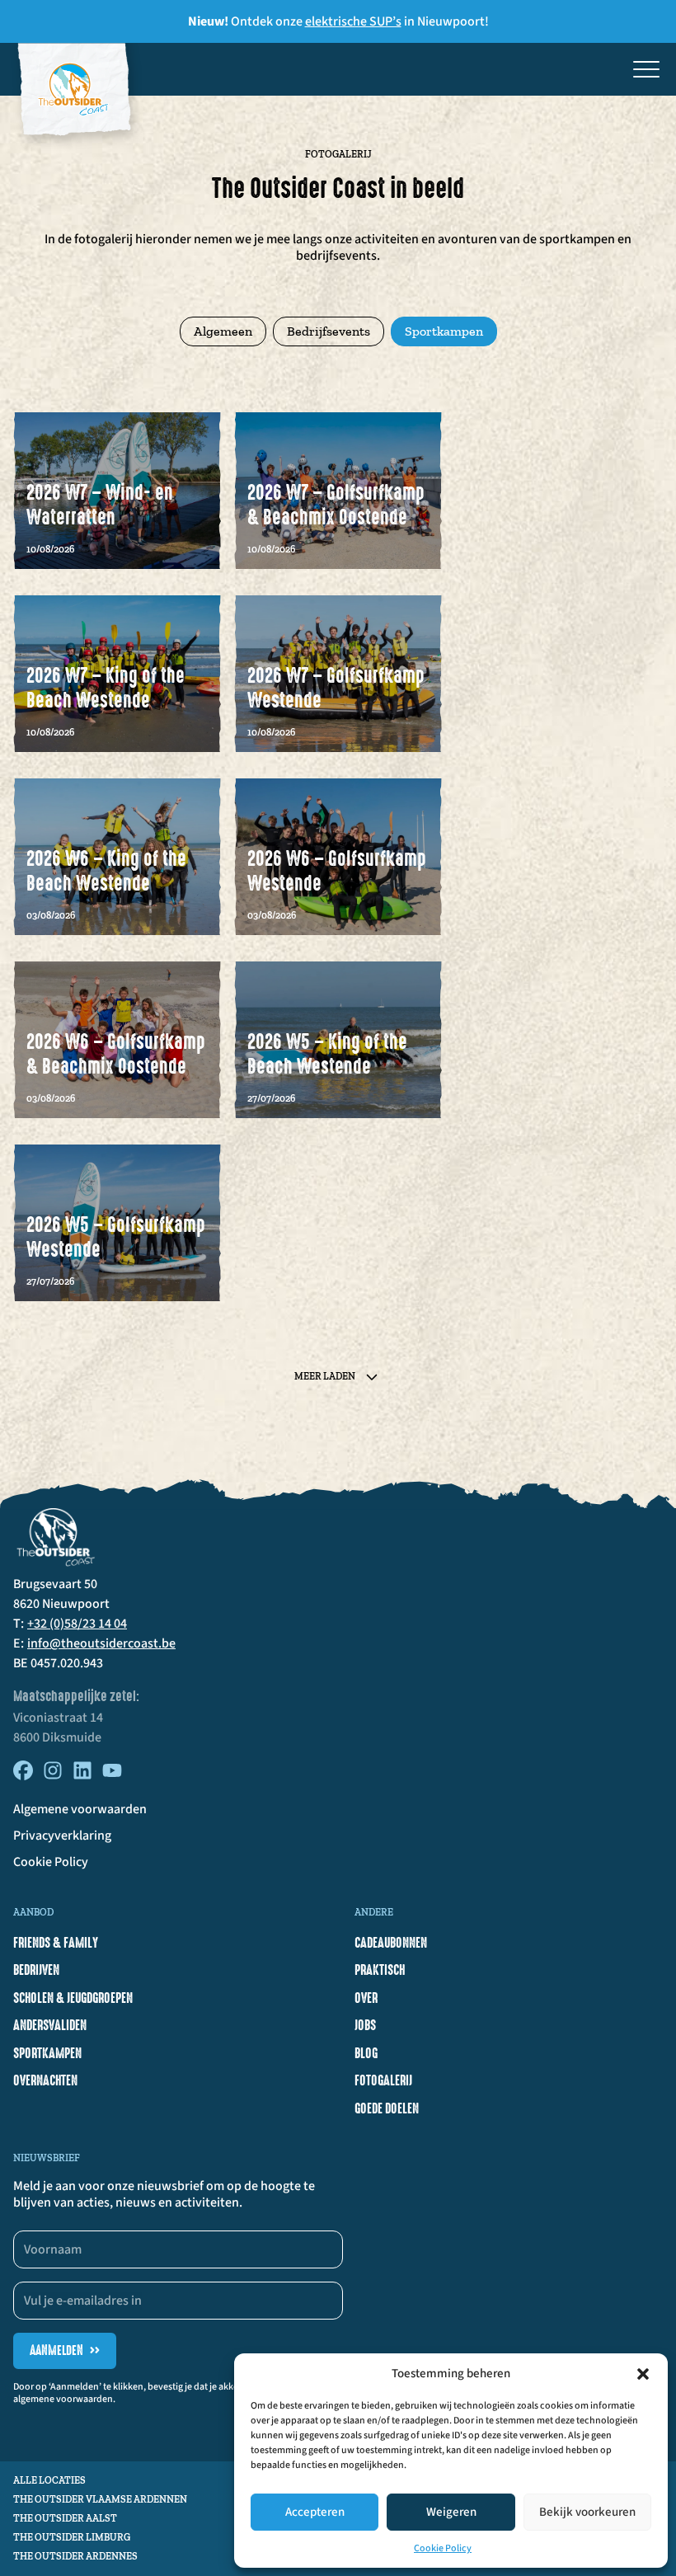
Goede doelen (387, 2108)
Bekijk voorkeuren (587, 2512)
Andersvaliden (50, 2025)
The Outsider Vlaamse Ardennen (100, 2499)
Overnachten (45, 2080)
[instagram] (53, 1776)
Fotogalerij (383, 2080)
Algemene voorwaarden (80, 1809)
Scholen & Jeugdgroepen (73, 1998)
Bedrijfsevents (329, 331)
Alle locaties (49, 2480)
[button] (643, 2374)
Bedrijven (36, 1970)
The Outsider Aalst (65, 2518)
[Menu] (646, 69)
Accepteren (315, 2512)
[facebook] (23, 1776)
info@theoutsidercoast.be (101, 1643)
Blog (366, 2053)
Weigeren (451, 2512)
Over (366, 1998)
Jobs (365, 2025)
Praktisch (380, 1970)
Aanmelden (65, 2350)
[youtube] (112, 1776)
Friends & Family (56, 1943)
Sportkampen (444, 331)
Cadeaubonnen (391, 1943)
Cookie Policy (443, 2548)
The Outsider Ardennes (75, 2556)
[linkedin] (82, 1776)
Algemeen (223, 331)
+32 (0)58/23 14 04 (77, 1624)
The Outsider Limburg (72, 2537)
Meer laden (325, 1376)
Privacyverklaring (62, 1836)
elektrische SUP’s (353, 21)
